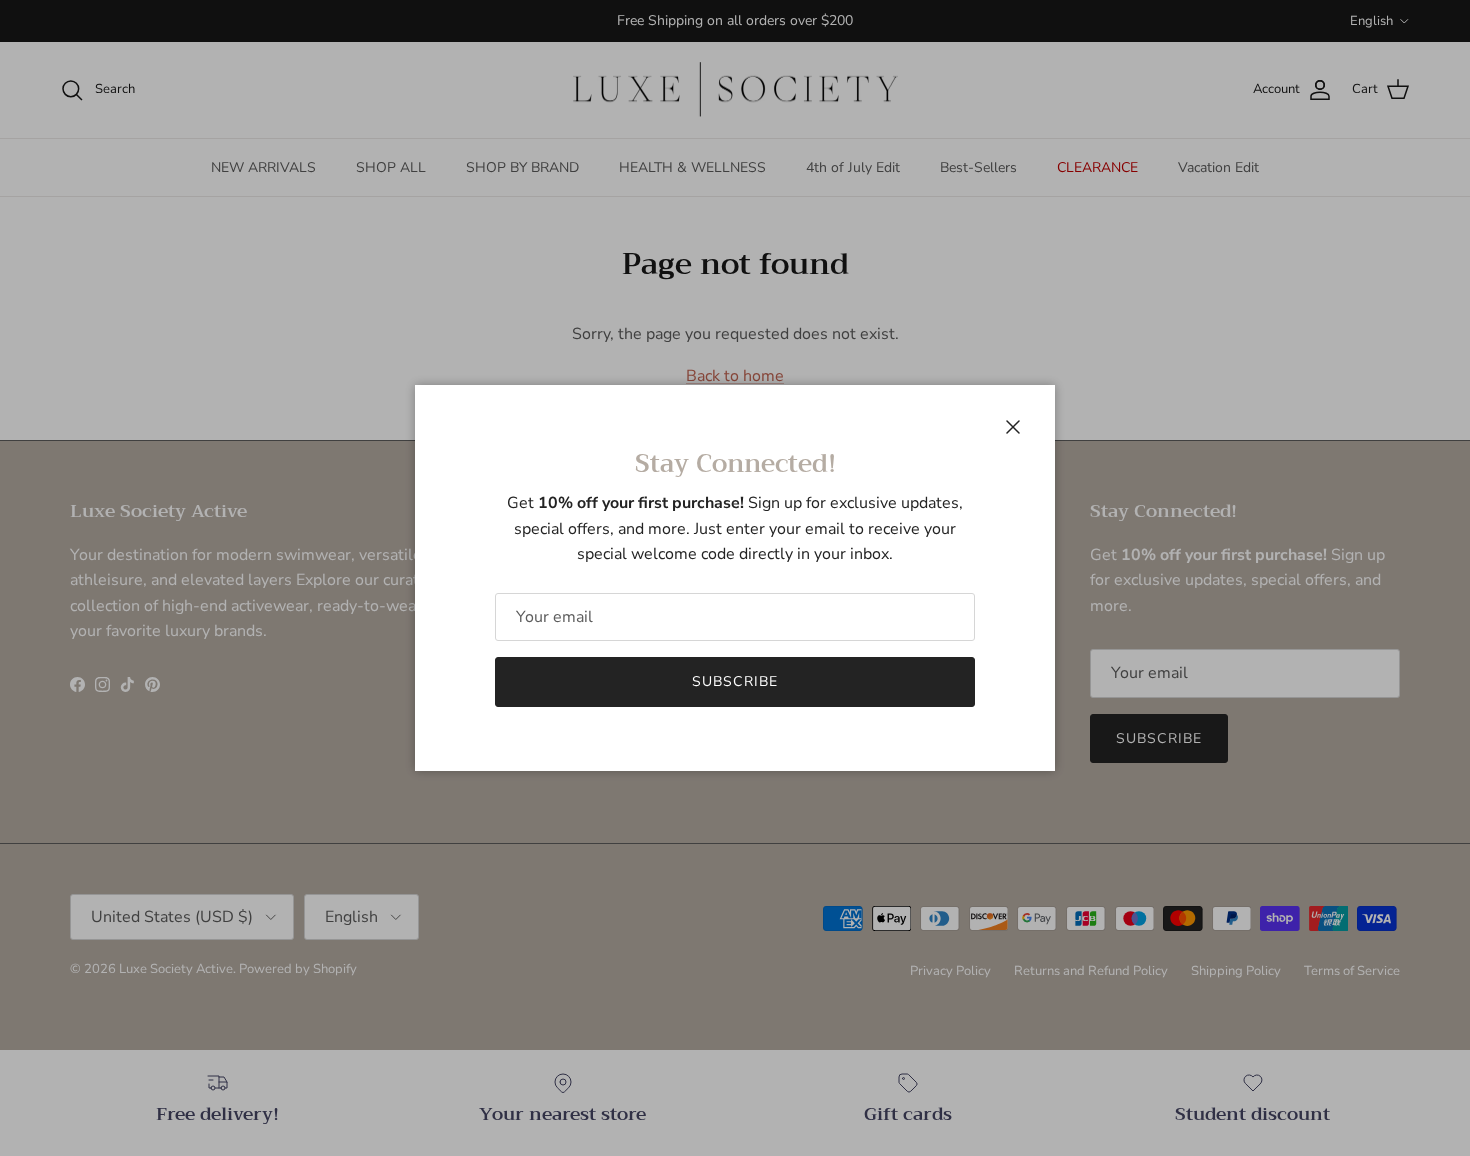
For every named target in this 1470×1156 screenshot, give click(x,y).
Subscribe (735, 681)
